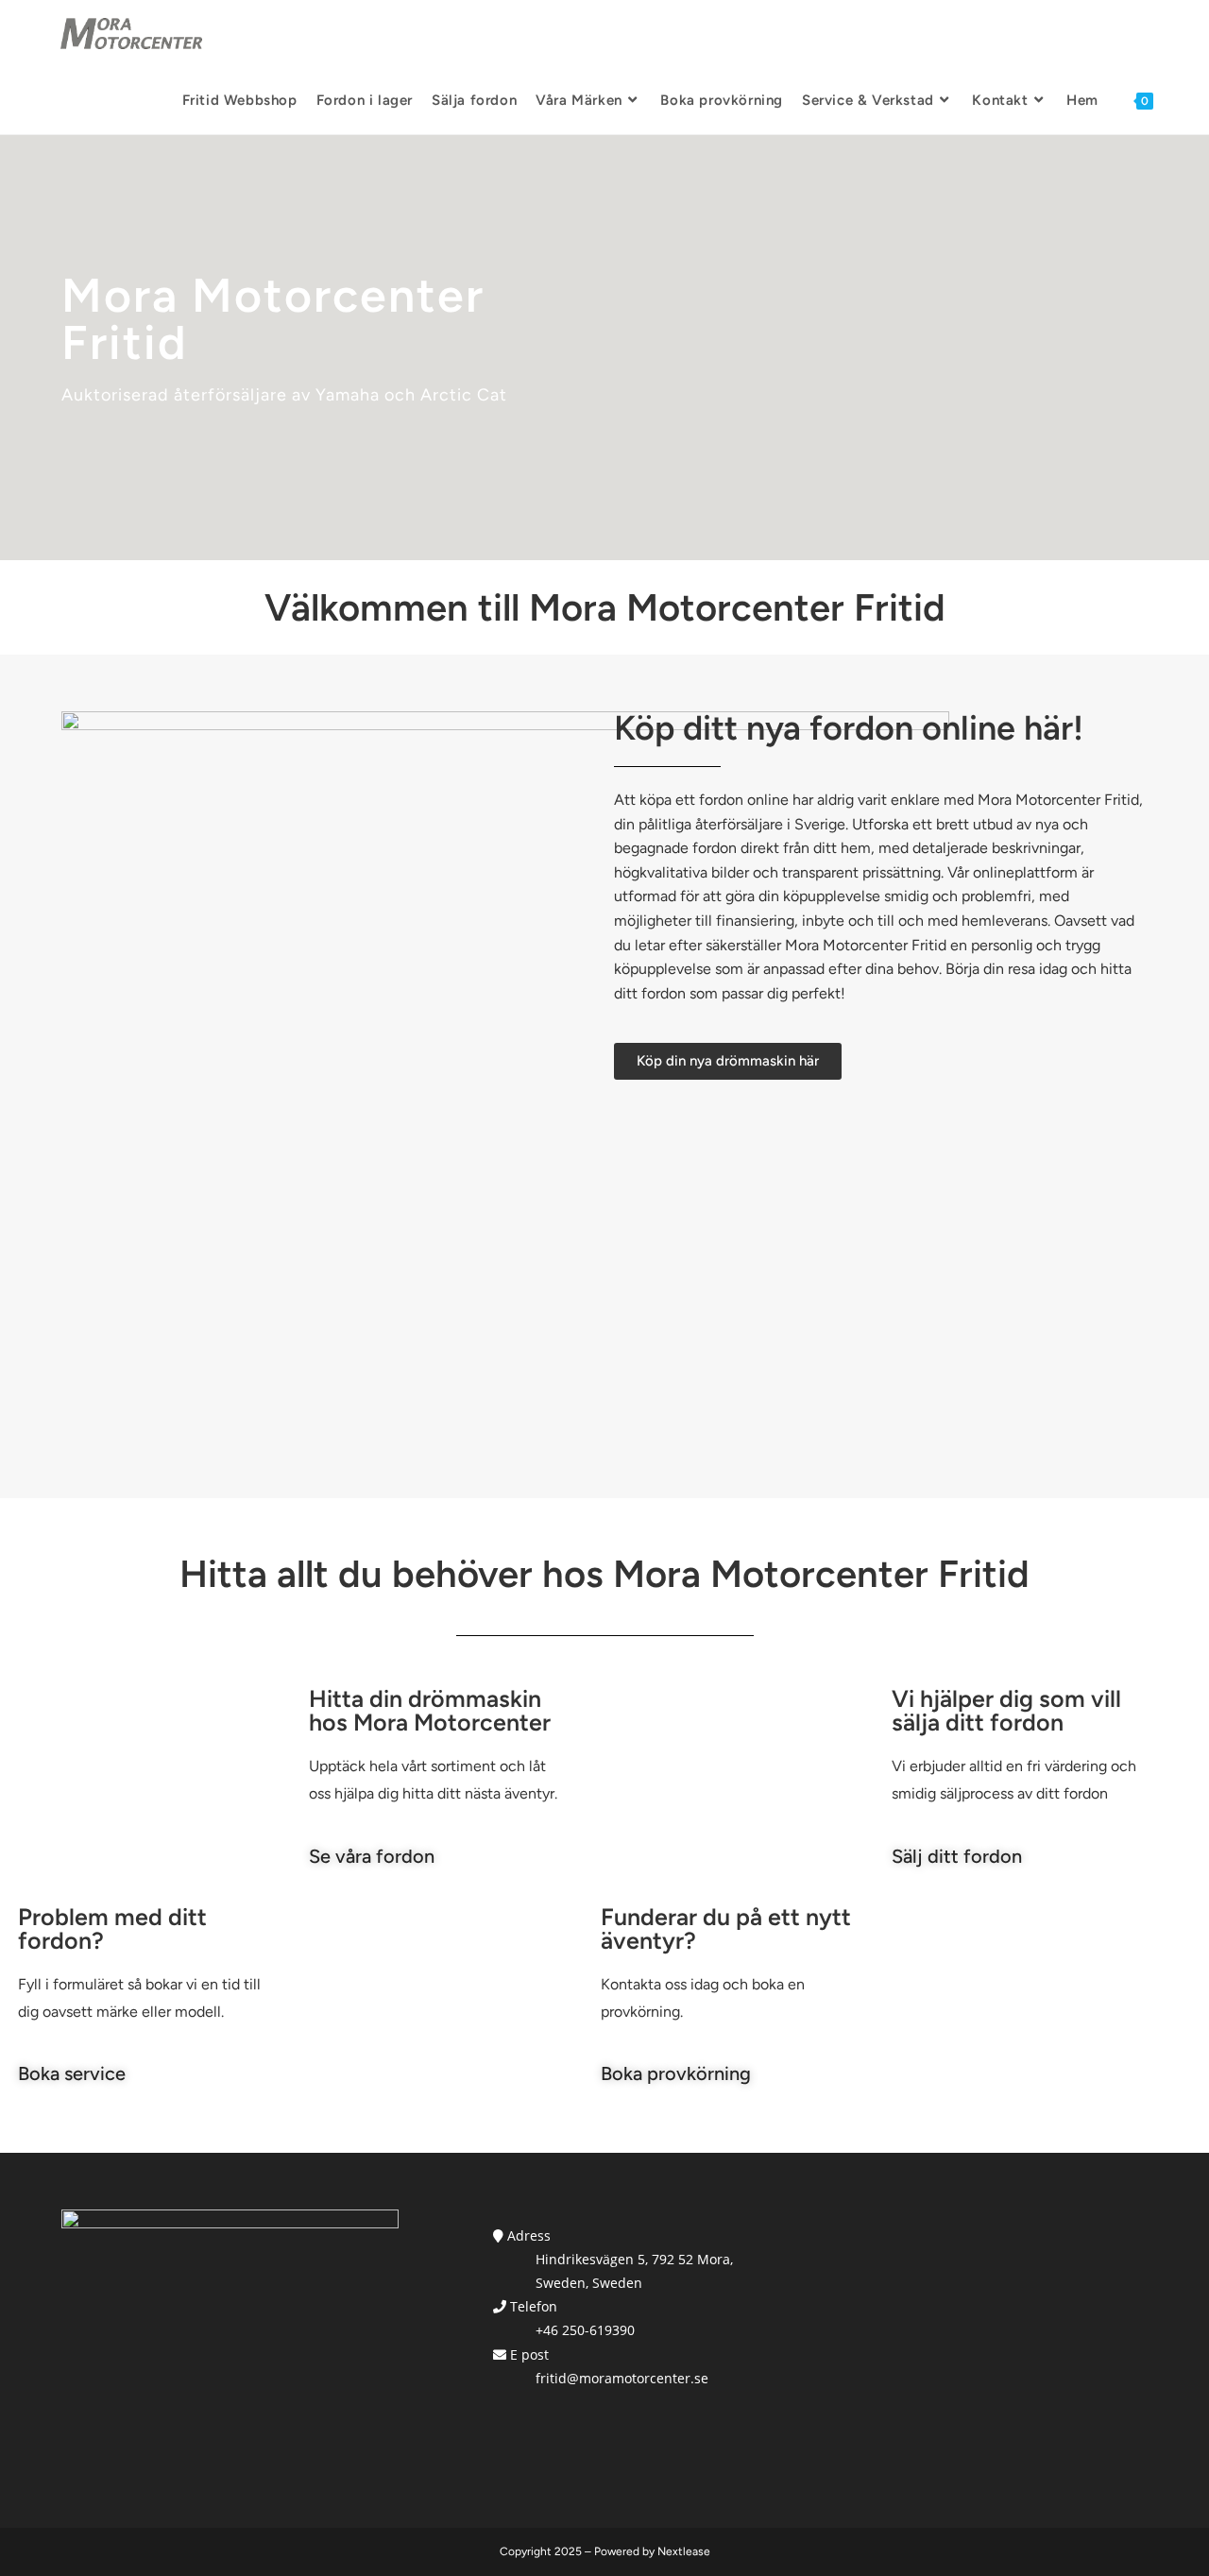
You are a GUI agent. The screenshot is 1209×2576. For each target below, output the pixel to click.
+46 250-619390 (585, 2330)
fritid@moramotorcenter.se (622, 2378)
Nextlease (684, 2551)
